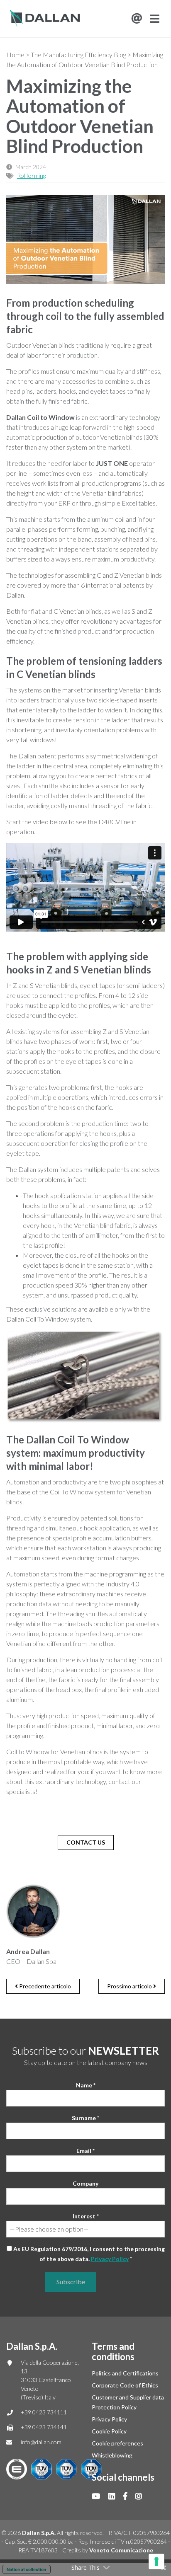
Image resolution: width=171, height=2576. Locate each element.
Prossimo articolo (130, 1986)
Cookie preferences (117, 2443)
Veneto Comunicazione (121, 2550)
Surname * (85, 2118)
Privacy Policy (110, 2259)
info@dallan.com (41, 2442)
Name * (86, 2085)
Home (15, 54)
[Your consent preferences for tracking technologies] (156, 2561)
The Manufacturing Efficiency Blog (78, 54)
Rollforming (31, 176)
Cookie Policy (109, 2431)
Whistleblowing (112, 2455)
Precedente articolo (44, 1986)
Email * (85, 2151)
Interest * (86, 2216)
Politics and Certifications (125, 2373)
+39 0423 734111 (44, 2412)
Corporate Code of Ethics (125, 2385)
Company (85, 2183)
